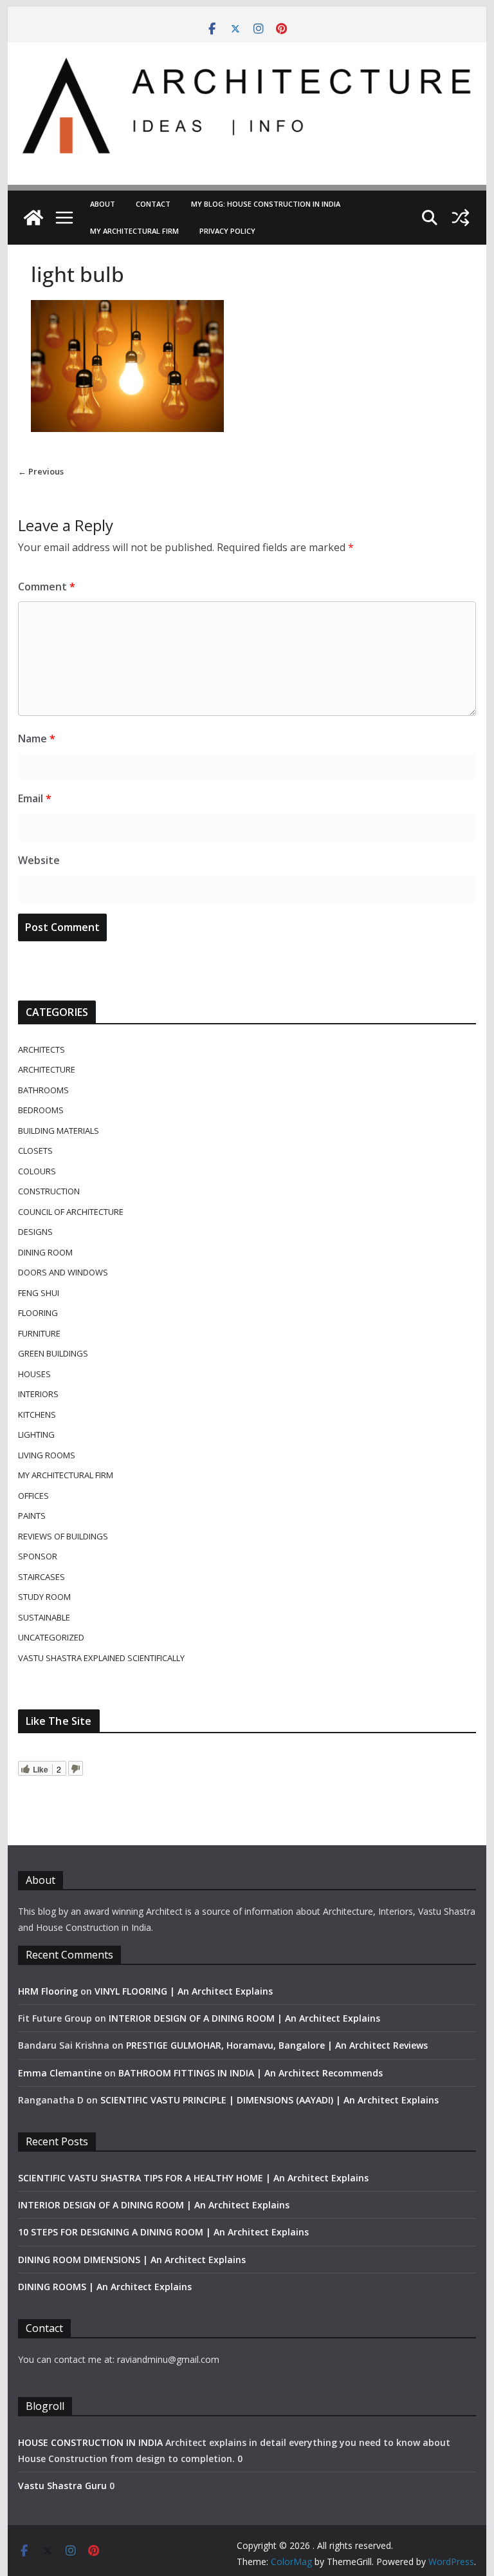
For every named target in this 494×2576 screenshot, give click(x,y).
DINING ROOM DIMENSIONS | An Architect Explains (132, 2260)
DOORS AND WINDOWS (63, 1272)
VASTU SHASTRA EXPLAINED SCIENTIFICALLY (101, 1658)
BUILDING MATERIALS (59, 1131)
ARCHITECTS (41, 1049)
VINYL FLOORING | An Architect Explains (184, 1991)
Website (39, 860)
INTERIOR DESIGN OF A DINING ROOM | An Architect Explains (244, 2018)
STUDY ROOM (44, 1597)
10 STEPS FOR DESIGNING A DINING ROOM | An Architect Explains (163, 2232)
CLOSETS (35, 1151)
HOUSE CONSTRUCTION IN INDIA (90, 2442)
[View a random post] (461, 218)
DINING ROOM (45, 1252)
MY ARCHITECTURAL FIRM (134, 231)
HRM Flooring (48, 1991)
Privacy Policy (227, 231)
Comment (47, 587)
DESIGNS (35, 1232)
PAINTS (32, 1516)
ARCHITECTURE (47, 1069)
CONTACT (153, 204)
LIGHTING (36, 1434)
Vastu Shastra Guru (62, 2486)
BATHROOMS (43, 1090)
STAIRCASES (41, 1577)
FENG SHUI (39, 1293)
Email (35, 798)
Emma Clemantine (60, 2073)
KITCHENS (37, 1415)
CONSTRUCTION (49, 1191)
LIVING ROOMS (47, 1455)
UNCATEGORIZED (51, 1637)
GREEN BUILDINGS (53, 1353)
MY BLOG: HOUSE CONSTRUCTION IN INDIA (266, 204)
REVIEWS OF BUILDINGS (63, 1536)
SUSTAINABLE (44, 1617)
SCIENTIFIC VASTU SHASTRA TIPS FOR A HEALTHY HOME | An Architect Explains (193, 2178)
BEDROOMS (41, 1110)
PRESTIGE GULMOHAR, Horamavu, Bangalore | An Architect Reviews (277, 2045)
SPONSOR (38, 1556)
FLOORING (38, 1313)
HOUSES (34, 1374)
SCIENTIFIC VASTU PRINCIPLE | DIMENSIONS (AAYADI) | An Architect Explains (270, 2100)
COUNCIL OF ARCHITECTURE (71, 1212)
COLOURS (37, 1171)
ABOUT (103, 204)
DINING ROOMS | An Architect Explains (105, 2287)
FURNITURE (39, 1333)
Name (37, 738)
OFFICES (33, 1496)
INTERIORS (38, 1394)
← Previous (41, 471)
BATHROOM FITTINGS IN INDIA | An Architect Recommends (251, 2073)
